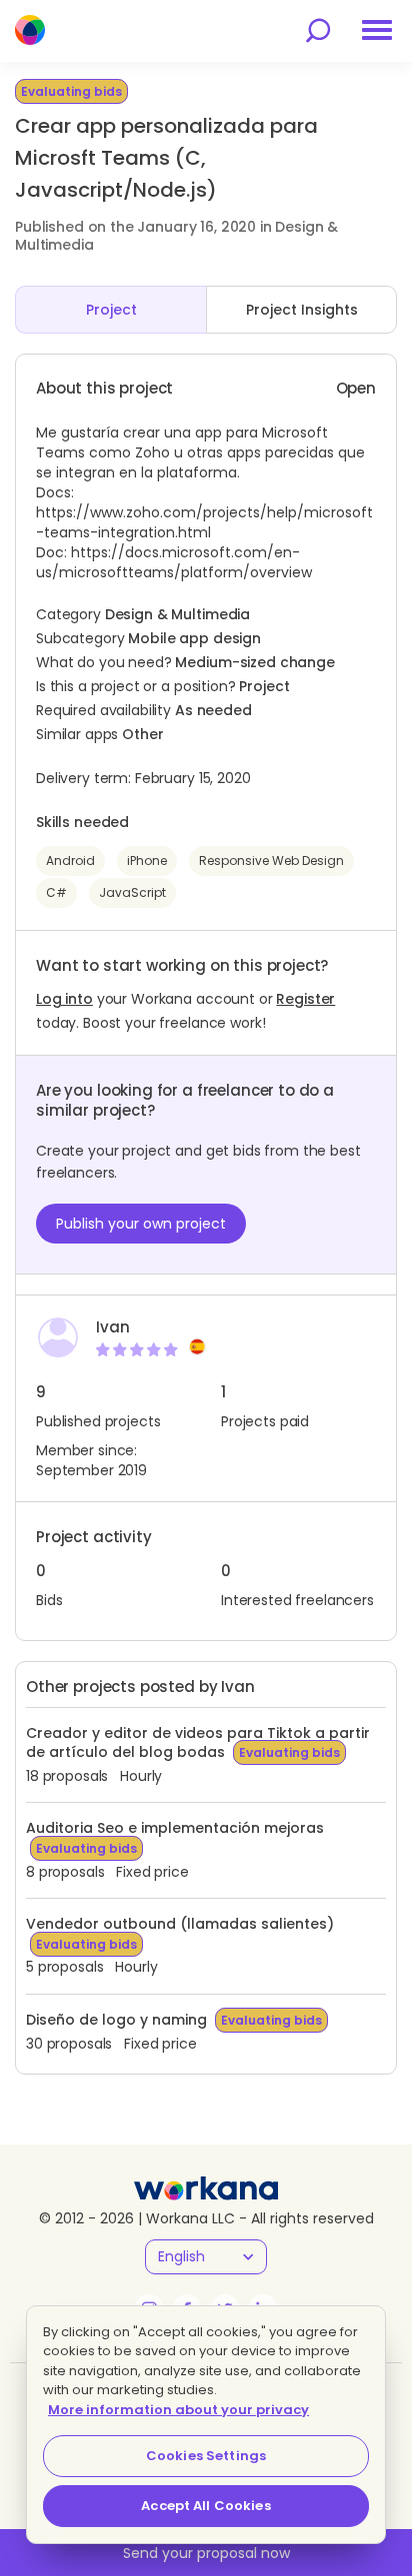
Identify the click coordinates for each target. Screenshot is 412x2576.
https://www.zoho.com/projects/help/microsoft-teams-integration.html (204, 522)
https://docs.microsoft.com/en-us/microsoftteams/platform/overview (174, 562)
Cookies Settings (206, 2456)
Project (111, 310)
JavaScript (132, 892)
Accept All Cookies (205, 2506)
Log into (64, 999)
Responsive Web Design (271, 860)
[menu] (377, 30)
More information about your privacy (178, 2410)
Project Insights (302, 310)
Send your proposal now (206, 2553)
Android (70, 860)
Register (305, 999)
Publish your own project (141, 1224)
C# (56, 892)
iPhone (147, 860)
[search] (318, 30)
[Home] (30, 30)
